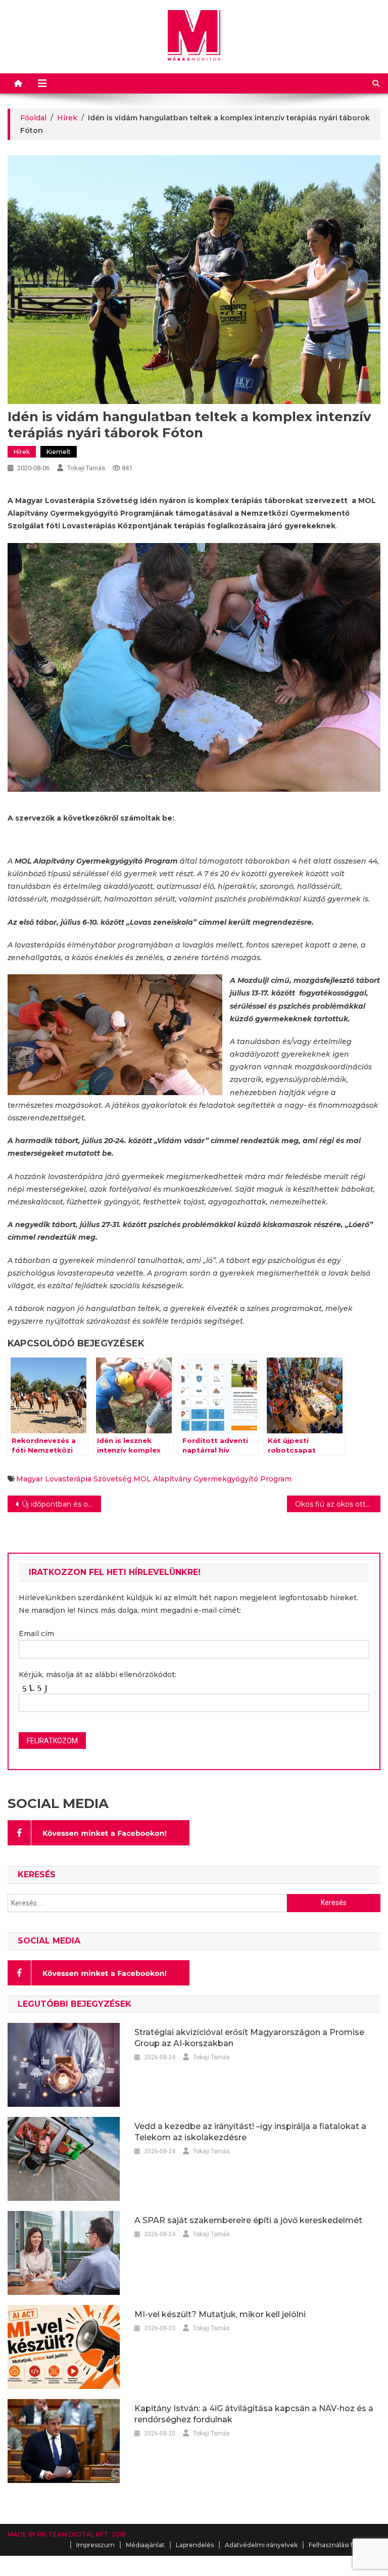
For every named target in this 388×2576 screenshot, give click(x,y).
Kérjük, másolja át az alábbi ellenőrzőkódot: (98, 1675)
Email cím (36, 1634)
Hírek (22, 452)
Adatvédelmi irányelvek (261, 2545)
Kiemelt (59, 452)
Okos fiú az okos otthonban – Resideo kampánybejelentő (337, 1504)
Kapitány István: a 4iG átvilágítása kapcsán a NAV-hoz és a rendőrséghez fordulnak (254, 2414)
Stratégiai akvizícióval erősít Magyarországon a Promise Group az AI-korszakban (249, 2038)
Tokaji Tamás (86, 468)
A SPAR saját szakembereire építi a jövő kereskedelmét (248, 2220)
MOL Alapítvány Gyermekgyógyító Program (212, 1479)
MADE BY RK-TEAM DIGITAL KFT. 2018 (67, 2534)
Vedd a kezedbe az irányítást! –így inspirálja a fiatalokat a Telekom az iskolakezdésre (250, 2132)
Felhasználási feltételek (345, 2545)
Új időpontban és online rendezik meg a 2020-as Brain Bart (61, 1504)
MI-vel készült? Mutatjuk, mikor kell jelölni (220, 2314)
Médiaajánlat (145, 2545)
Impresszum (95, 2545)
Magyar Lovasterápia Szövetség (74, 1479)
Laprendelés (195, 2545)
